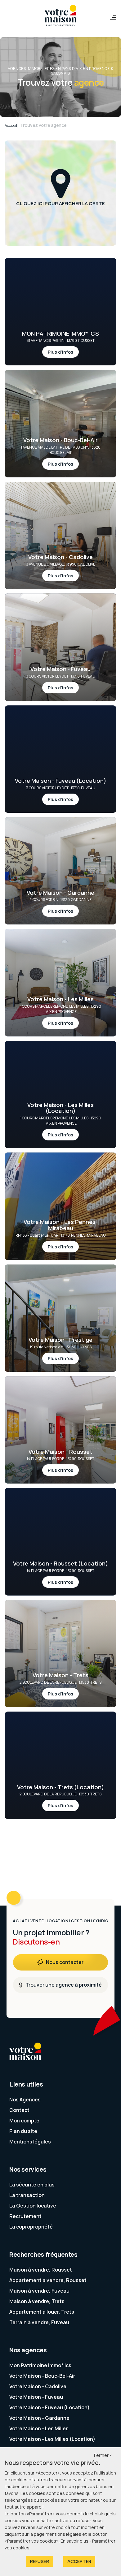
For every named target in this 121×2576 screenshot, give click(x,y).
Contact (19, 2110)
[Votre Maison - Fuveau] (60, 680)
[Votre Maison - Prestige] (60, 1350)
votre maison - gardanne (39, 2418)
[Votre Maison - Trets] (60, 1686)
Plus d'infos (60, 352)
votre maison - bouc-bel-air (42, 2376)
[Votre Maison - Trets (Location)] (60, 1798)
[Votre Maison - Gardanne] (60, 903)
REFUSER (40, 2561)
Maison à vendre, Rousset (41, 2270)
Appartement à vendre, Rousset (48, 2280)
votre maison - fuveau (36, 2397)
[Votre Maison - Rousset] (60, 1462)
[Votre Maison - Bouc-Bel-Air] (60, 453)
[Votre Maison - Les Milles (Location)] (60, 1121)
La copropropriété (31, 2227)
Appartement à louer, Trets (42, 2312)
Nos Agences (25, 2100)
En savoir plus (75, 2541)
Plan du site (23, 2131)
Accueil (11, 125)
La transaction (27, 2195)
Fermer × (103, 2455)
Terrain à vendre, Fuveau (39, 2322)
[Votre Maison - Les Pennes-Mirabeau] (60, 1236)
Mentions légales (30, 2142)
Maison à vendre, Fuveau (39, 2291)
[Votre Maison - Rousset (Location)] (60, 1574)
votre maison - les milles (39, 2428)
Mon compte (24, 2121)
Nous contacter (65, 1962)
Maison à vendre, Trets (37, 2301)
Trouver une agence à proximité (64, 1985)
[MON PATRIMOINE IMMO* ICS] (60, 344)
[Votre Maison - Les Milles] (60, 1012)
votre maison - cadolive (38, 2386)
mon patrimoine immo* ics (40, 2365)
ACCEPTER (79, 2561)
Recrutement (25, 2216)
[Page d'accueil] (60, 16)
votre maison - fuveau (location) (49, 2407)
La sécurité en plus (32, 2185)
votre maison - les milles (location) (52, 2439)
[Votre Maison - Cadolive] (60, 568)
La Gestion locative (33, 2206)
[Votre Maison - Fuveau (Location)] (60, 791)
